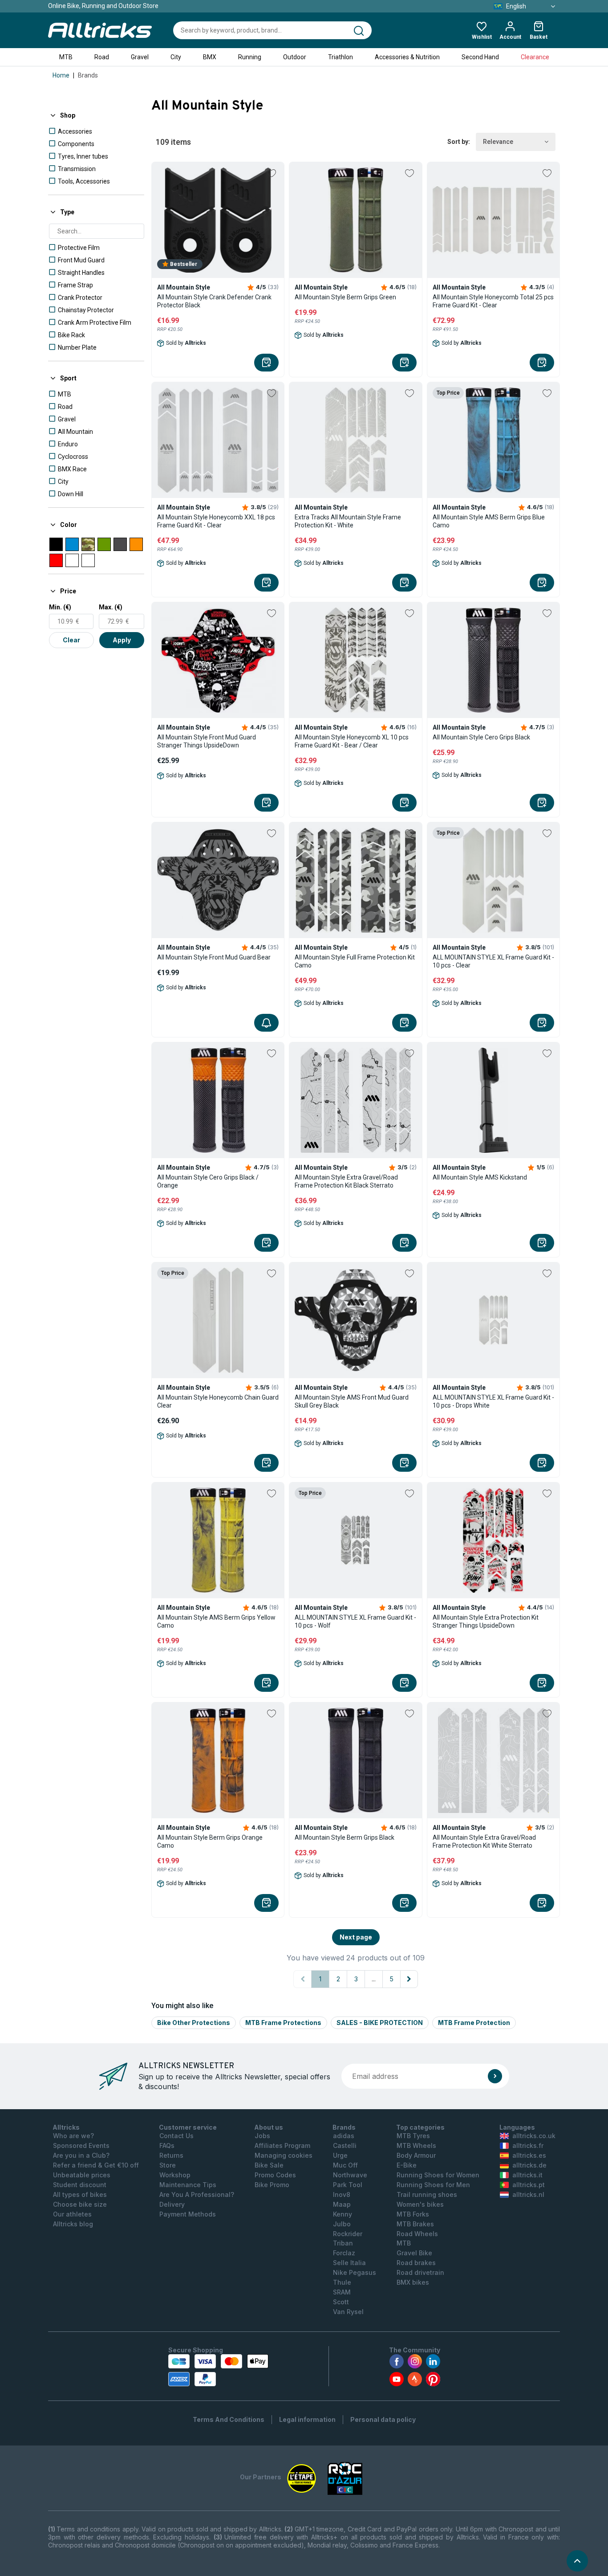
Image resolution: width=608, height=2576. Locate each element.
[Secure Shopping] (218, 2370)
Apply (122, 640)
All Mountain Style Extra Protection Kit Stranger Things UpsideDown (486, 1621)
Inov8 (342, 2194)
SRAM (342, 2292)
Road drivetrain (420, 2272)
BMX (210, 57)
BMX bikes (413, 2282)
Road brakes (416, 2263)
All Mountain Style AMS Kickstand (480, 1177)
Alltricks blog (73, 2224)
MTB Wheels (416, 2145)
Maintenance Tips (188, 2185)
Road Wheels (417, 2234)
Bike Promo (272, 2185)
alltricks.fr (528, 2145)
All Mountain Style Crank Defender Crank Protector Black (214, 301)
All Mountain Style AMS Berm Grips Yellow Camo (216, 1621)
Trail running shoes (427, 2194)
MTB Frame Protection (474, 2023)
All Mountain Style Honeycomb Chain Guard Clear (218, 1401)
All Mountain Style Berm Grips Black (345, 1837)
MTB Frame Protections (283, 2023)
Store (168, 2165)
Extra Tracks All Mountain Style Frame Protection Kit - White (348, 521)
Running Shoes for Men (433, 2185)
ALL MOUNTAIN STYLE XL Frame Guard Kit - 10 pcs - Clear (493, 961)
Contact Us (176, 2136)
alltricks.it (527, 2175)
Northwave (350, 2175)
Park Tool (348, 2185)
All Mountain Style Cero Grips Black (481, 737)
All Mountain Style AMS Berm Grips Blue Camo (489, 521)
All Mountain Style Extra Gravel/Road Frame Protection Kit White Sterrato (484, 1841)
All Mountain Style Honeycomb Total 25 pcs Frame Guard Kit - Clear (493, 301)
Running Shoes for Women (438, 2175)
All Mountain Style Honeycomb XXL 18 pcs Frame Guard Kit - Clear (216, 521)
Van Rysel (348, 2312)
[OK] (495, 2076)
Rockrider (348, 2234)
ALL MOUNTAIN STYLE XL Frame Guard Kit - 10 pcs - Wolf (355, 1621)
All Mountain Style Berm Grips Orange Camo (210, 1841)
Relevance (498, 142)
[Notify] (266, 1023)
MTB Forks (413, 2214)
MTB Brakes (415, 2224)
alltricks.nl (528, 2194)
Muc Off (345, 2165)
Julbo (342, 2224)
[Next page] (409, 1979)
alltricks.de (529, 2165)
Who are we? (73, 2136)
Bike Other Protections (194, 2023)
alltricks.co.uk (534, 2136)
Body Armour (416, 2155)
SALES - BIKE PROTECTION (380, 2023)
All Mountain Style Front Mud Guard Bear (214, 957)
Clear (71, 640)
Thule (342, 2282)
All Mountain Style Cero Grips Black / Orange (208, 1181)
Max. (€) (111, 607)
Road (102, 57)
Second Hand (480, 57)
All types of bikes (80, 2194)
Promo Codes (275, 2175)
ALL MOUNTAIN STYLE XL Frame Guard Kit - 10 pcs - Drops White (493, 1401)
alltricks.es (529, 2155)
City (176, 57)
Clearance (535, 57)
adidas (344, 2136)
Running (250, 57)
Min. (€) (60, 607)
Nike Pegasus (355, 2272)
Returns (171, 2155)
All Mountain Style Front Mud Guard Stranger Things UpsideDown (207, 741)
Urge (340, 2155)
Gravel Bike (414, 2253)
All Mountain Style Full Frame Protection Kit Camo (355, 961)
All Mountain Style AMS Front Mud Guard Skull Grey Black (352, 1401)
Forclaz (344, 2253)
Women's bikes (420, 2204)
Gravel (140, 57)
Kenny (343, 2214)
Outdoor (295, 57)
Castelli (345, 2145)
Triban (343, 2243)
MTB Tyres (413, 2136)
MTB (66, 57)
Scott (341, 2302)
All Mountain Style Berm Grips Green (345, 297)
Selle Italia (349, 2263)
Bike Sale (269, 2165)
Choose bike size (80, 2204)
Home (61, 75)
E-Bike (407, 2165)
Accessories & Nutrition (407, 57)
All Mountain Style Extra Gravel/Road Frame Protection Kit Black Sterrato (346, 1181)
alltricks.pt (529, 2185)
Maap (342, 2204)
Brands (88, 75)
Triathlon (340, 57)
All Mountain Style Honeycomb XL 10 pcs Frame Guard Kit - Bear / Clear (352, 741)
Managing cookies (284, 2155)
